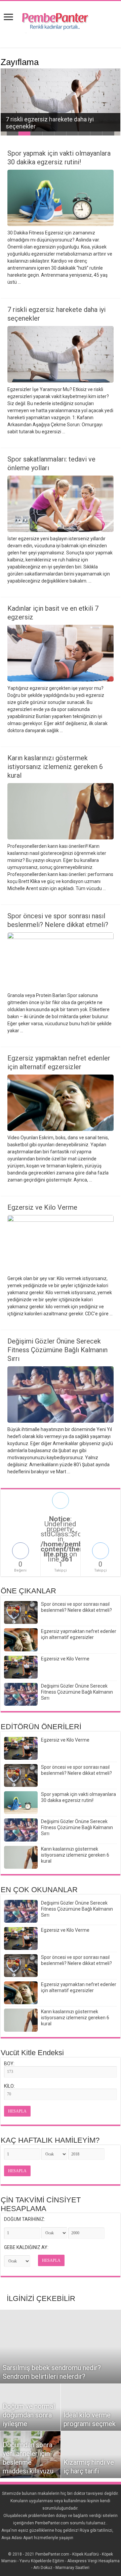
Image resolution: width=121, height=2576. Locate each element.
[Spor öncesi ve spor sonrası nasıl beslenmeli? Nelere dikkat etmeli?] (21, 1966)
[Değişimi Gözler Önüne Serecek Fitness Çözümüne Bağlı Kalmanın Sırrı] (21, 1911)
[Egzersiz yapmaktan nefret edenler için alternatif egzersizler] (21, 1993)
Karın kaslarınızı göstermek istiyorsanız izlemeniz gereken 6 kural (55, 767)
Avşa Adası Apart (17, 2538)
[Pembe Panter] (61, 19)
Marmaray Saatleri (72, 2568)
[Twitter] (64, 2546)
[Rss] (51, 2546)
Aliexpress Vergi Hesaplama (93, 2561)
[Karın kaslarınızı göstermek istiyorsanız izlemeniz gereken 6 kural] (21, 2020)
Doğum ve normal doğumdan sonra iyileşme (29, 2415)
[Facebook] (57, 2546)
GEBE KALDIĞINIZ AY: (26, 2247)
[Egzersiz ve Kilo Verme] (21, 1938)
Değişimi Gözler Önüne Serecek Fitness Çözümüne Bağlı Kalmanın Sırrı (57, 1350)
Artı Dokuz (43, 2568)
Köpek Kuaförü (86, 2554)
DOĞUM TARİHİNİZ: (25, 2219)
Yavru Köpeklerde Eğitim (42, 2561)
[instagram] (70, 2546)
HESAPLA (17, 2111)
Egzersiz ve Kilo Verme (42, 1207)
